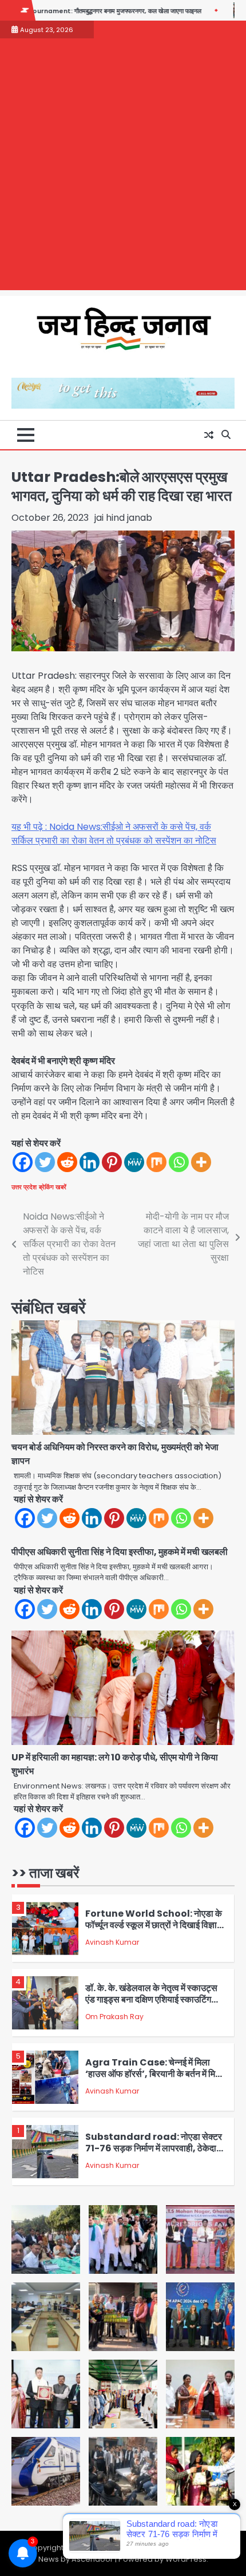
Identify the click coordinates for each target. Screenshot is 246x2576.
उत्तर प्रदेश (24, 1187)
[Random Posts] (209, 435)
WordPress (186, 2559)
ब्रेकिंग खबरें (53, 1187)
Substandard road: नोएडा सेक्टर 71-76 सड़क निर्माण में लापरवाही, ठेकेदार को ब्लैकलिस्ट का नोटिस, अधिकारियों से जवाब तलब (154, 2154)
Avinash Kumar (112, 1942)
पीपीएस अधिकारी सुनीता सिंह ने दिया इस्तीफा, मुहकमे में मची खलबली (120, 1552)
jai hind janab (123, 518)
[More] (201, 1162)
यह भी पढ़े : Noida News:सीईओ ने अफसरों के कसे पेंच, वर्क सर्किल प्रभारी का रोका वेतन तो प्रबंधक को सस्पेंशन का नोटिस (114, 834)
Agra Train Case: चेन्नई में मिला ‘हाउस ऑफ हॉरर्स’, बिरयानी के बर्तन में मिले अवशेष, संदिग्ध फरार (153, 2074)
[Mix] (156, 1162)
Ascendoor (92, 2559)
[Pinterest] (112, 1162)
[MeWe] (134, 1162)
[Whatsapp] (179, 1162)
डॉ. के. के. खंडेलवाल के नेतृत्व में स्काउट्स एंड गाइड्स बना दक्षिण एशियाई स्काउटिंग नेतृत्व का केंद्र (151, 2000)
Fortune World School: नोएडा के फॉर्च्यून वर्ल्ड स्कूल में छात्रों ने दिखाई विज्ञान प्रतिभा (154, 1925)
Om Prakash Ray (114, 2017)
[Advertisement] (123, 167)
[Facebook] (23, 1162)
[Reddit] (67, 1162)
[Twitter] (45, 1162)
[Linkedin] (90, 1162)
